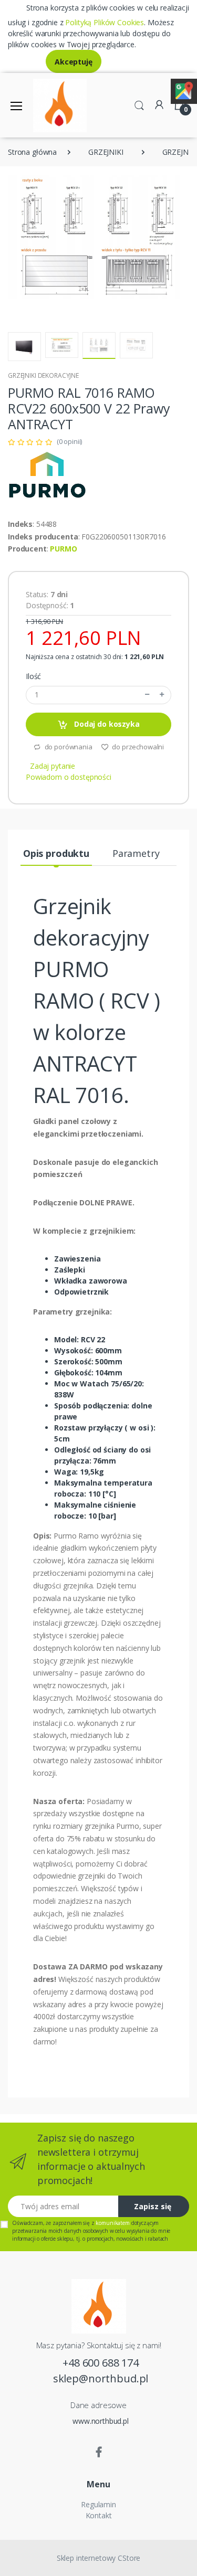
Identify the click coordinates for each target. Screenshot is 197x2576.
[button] (139, 104)
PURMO (63, 549)
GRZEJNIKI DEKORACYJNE (43, 375)
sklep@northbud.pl (101, 2378)
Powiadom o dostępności (69, 777)
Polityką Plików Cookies (105, 22)
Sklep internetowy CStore (99, 2558)
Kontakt (99, 2515)
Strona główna (32, 152)
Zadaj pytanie (53, 766)
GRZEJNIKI (106, 152)
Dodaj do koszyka (106, 724)
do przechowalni (138, 747)
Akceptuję (74, 62)
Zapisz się (153, 2206)
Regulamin (98, 2504)
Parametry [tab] (136, 853)
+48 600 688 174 (101, 2363)
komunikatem (112, 2223)
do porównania (68, 747)
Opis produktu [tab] (56, 853)
